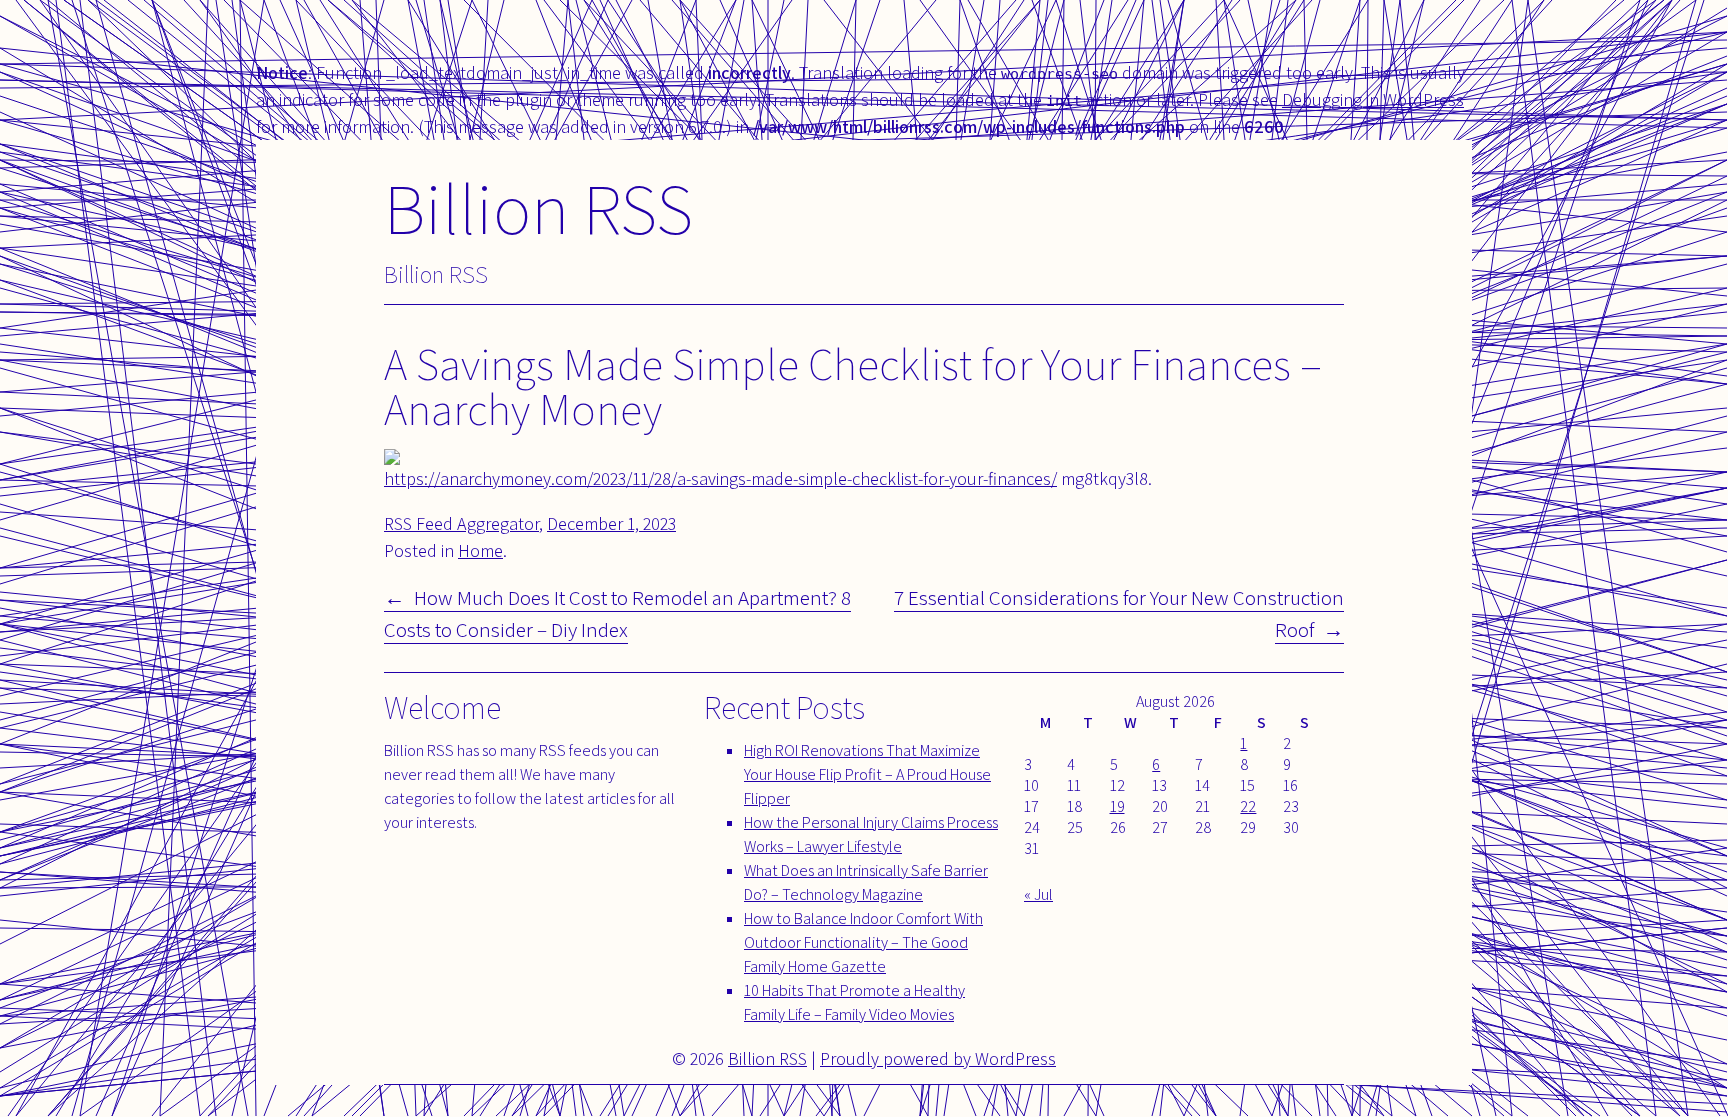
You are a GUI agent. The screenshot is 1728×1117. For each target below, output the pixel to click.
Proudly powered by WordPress (938, 1058)
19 (1117, 806)
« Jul (1038, 894)
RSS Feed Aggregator (461, 523)
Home (480, 550)
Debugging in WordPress (1373, 99)
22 (1248, 806)
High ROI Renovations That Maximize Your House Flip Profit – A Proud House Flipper (867, 774)
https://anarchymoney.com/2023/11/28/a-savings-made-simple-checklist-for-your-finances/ (720, 478)
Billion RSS (538, 207)
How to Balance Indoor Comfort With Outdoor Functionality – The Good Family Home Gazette (863, 942)
